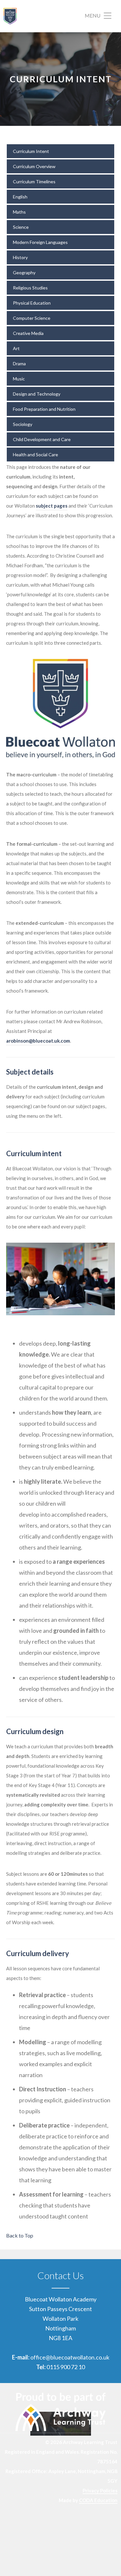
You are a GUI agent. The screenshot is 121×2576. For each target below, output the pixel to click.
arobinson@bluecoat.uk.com (38, 1041)
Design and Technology (37, 394)
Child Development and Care (42, 439)
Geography (24, 273)
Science (21, 227)
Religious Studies (30, 288)
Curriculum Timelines (34, 182)
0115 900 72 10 (66, 2367)
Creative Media (28, 333)
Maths (19, 212)
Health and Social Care (35, 455)
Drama (19, 364)
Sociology (23, 424)
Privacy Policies (100, 2490)
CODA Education (98, 2500)
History (20, 257)
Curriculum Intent (31, 151)
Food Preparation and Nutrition (44, 409)
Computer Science (32, 318)
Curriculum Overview (34, 166)
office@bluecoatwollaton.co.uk (70, 2357)
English (20, 197)
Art (16, 348)
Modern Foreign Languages (40, 242)
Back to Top (20, 2235)
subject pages (52, 506)
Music (19, 379)
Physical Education (32, 303)
